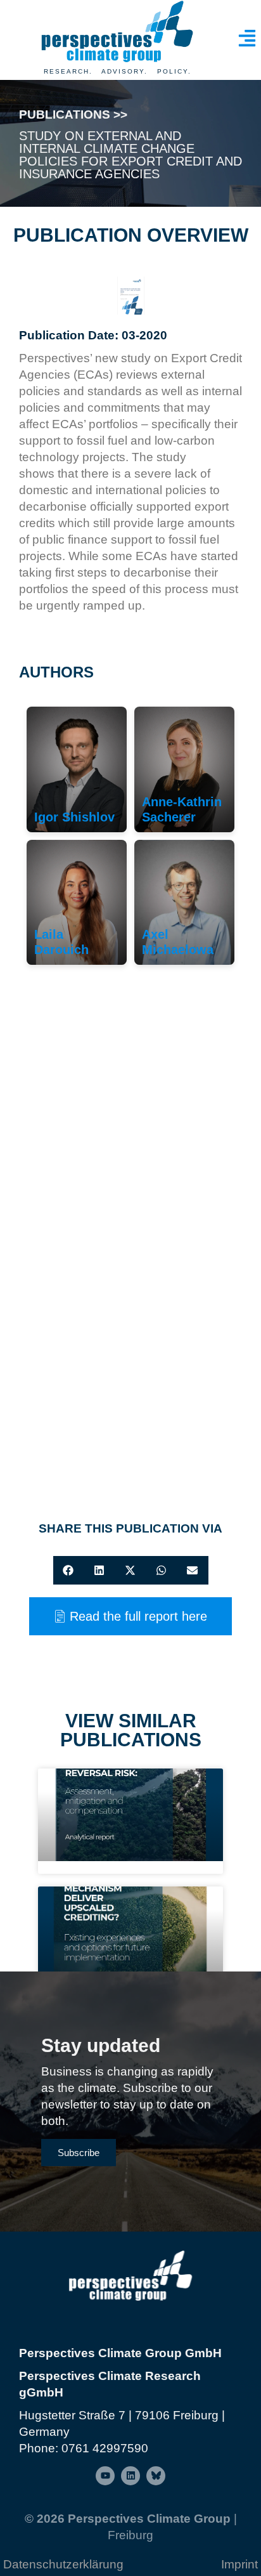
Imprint (239, 2564)
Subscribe (79, 2153)
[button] (69, 1570)
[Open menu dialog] (247, 38)
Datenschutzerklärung (63, 2564)
